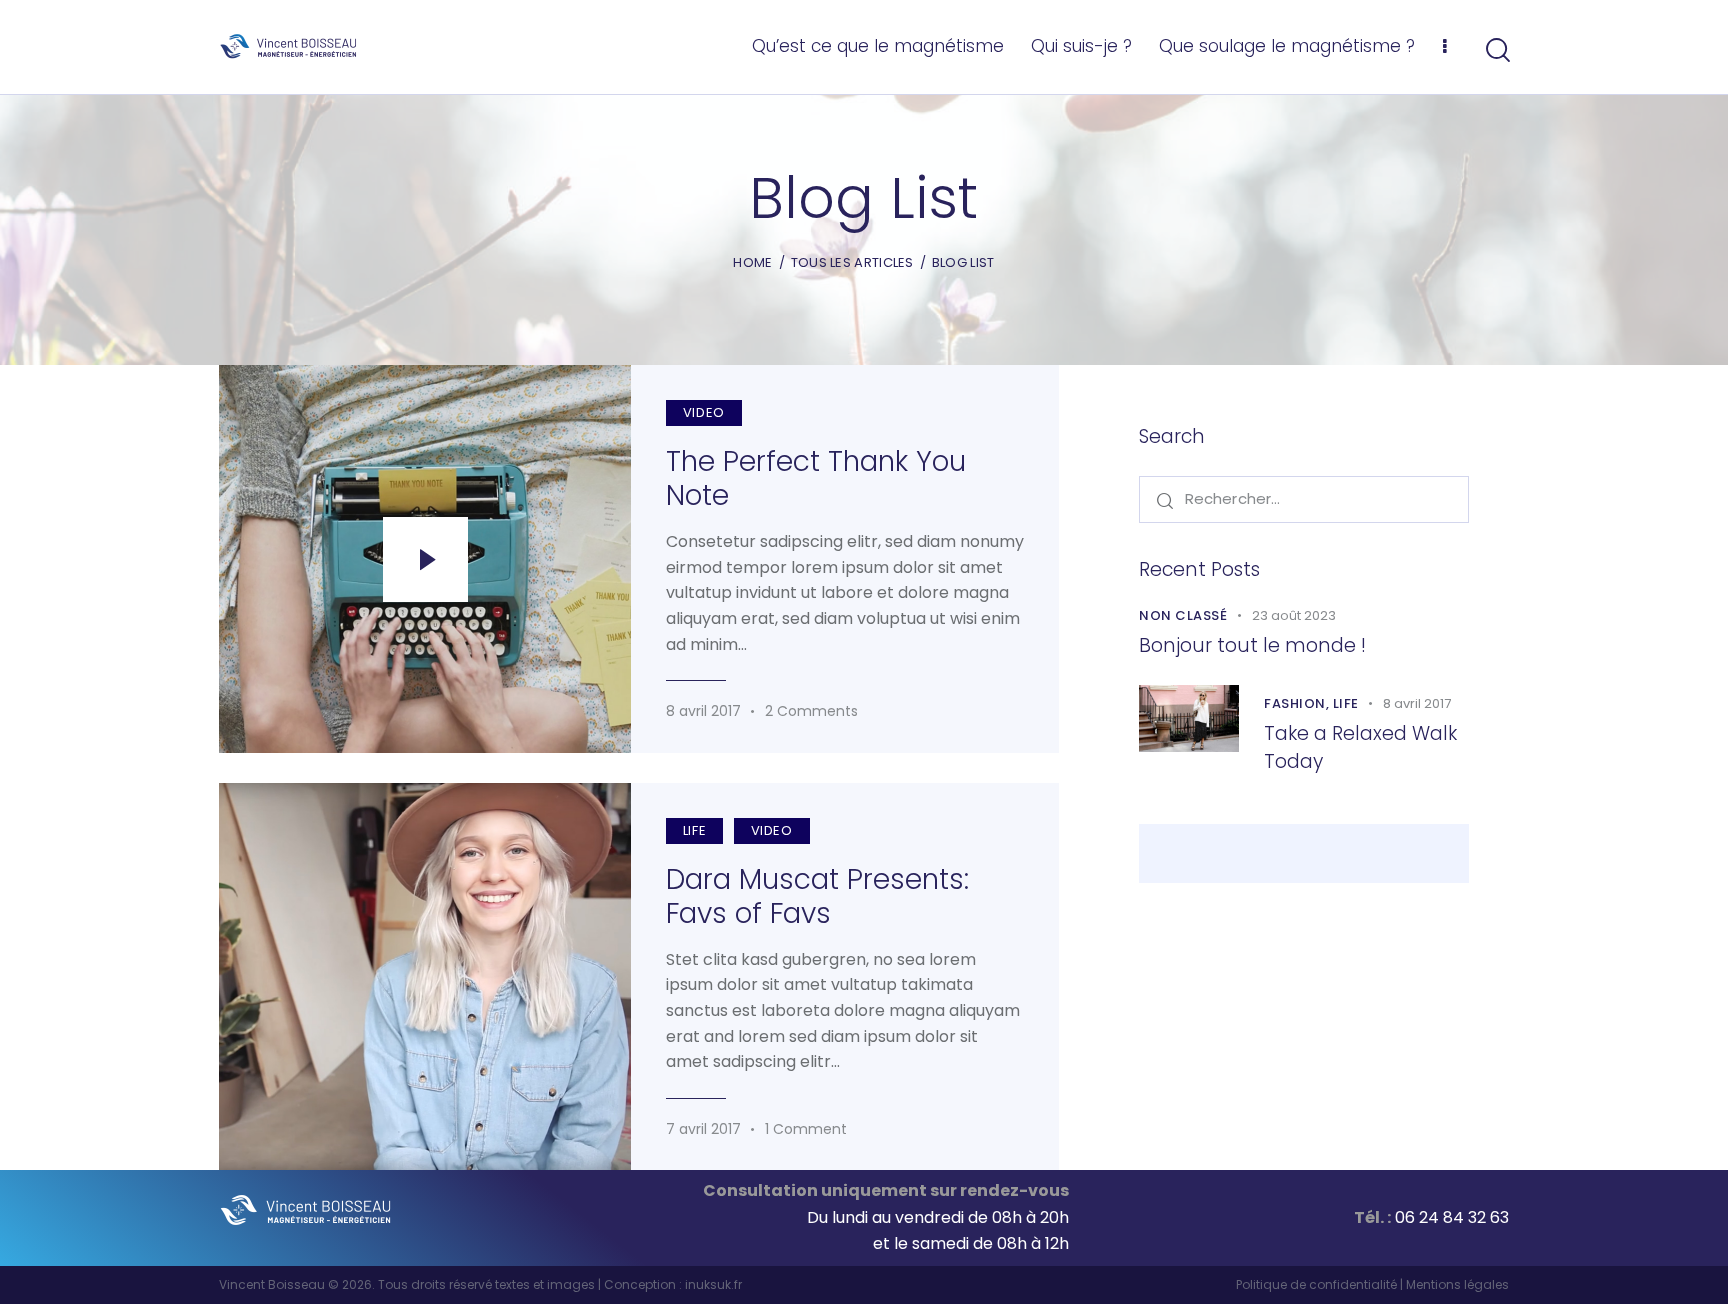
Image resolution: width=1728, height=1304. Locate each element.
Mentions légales (1457, 1284)
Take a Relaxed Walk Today (1360, 747)
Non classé (1183, 615)
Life (694, 830)
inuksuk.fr (713, 1284)
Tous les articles (852, 262)
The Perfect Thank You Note (816, 479)
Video (704, 412)
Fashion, (1298, 703)
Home (752, 263)
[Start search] (1496, 50)
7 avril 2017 (703, 1129)
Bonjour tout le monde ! (1252, 645)
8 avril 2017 (703, 711)
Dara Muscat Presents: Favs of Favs (817, 897)
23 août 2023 (1294, 615)
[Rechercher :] (1304, 498)
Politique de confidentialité (1316, 1284)
